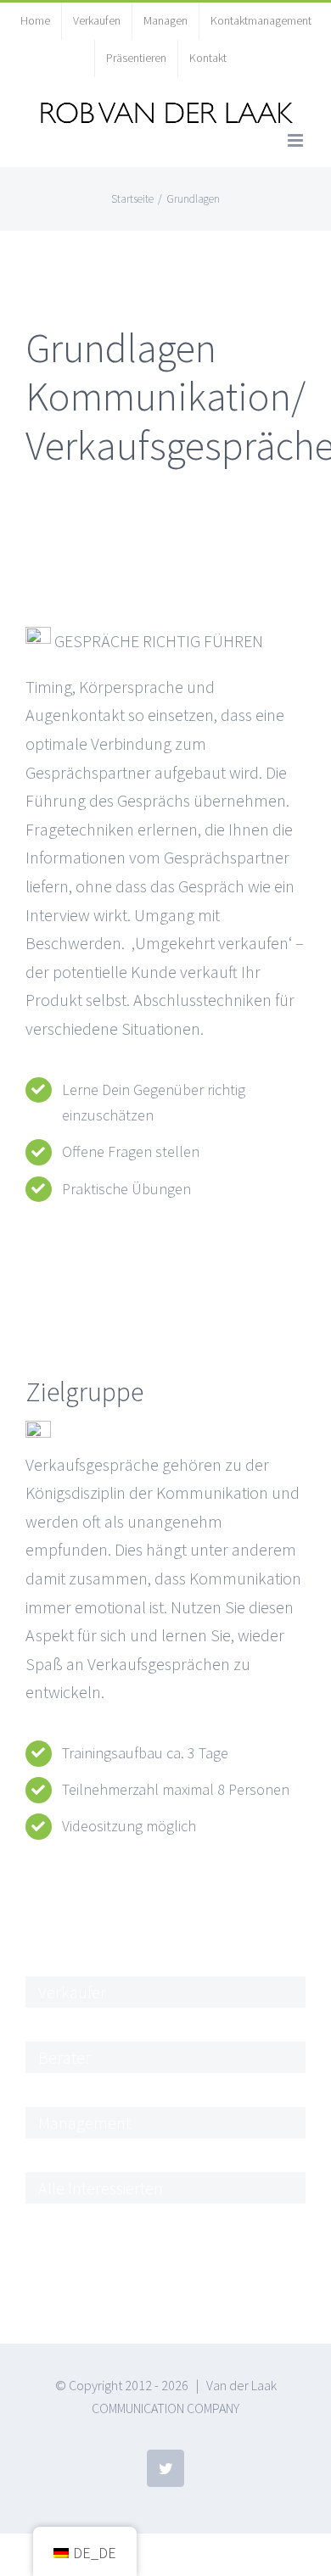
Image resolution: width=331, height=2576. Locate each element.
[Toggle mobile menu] (297, 140)
